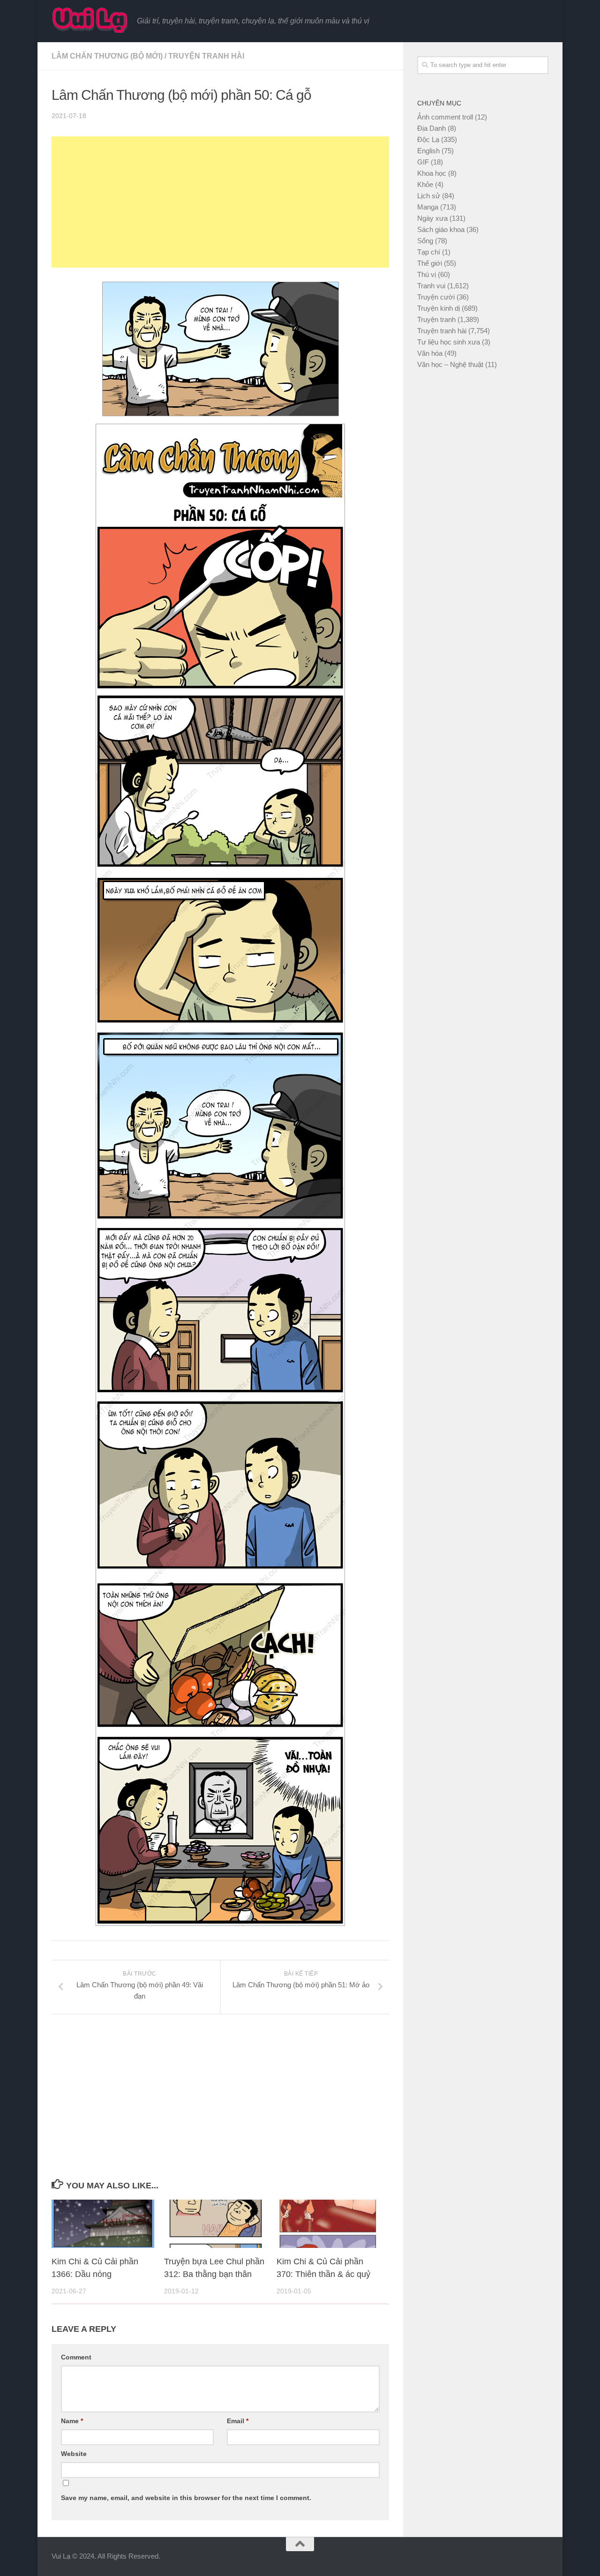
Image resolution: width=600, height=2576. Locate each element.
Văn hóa (430, 353)
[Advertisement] (220, 202)
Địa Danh (431, 128)
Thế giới (430, 263)
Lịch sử (429, 196)
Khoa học (432, 173)
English (428, 151)
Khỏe (425, 184)
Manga (428, 207)
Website (74, 2454)
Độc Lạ (428, 139)
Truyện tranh (436, 319)
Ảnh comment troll (445, 117)
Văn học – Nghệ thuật (450, 364)
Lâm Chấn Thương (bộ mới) (107, 56)
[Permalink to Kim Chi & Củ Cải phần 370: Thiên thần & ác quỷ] (328, 2224)
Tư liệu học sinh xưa (449, 342)
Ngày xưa (432, 218)
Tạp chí (429, 252)
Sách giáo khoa (441, 229)
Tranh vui (431, 286)
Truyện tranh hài (206, 56)
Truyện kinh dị (439, 308)
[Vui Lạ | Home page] (90, 20)
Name (72, 2421)
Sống (425, 241)
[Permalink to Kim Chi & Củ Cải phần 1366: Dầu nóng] (103, 2224)
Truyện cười (436, 297)
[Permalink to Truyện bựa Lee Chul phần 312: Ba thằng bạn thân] (215, 2224)
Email (238, 2421)
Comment (76, 2357)
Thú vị (427, 274)
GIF (423, 162)
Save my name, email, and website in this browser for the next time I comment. (186, 2498)
